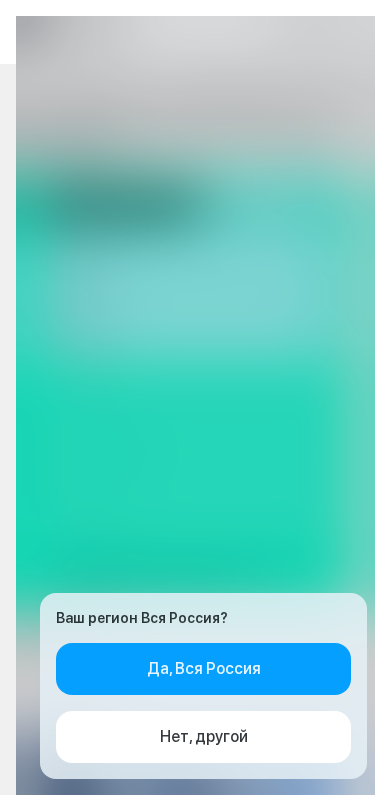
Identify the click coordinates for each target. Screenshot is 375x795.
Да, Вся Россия (204, 668)
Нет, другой (204, 736)
